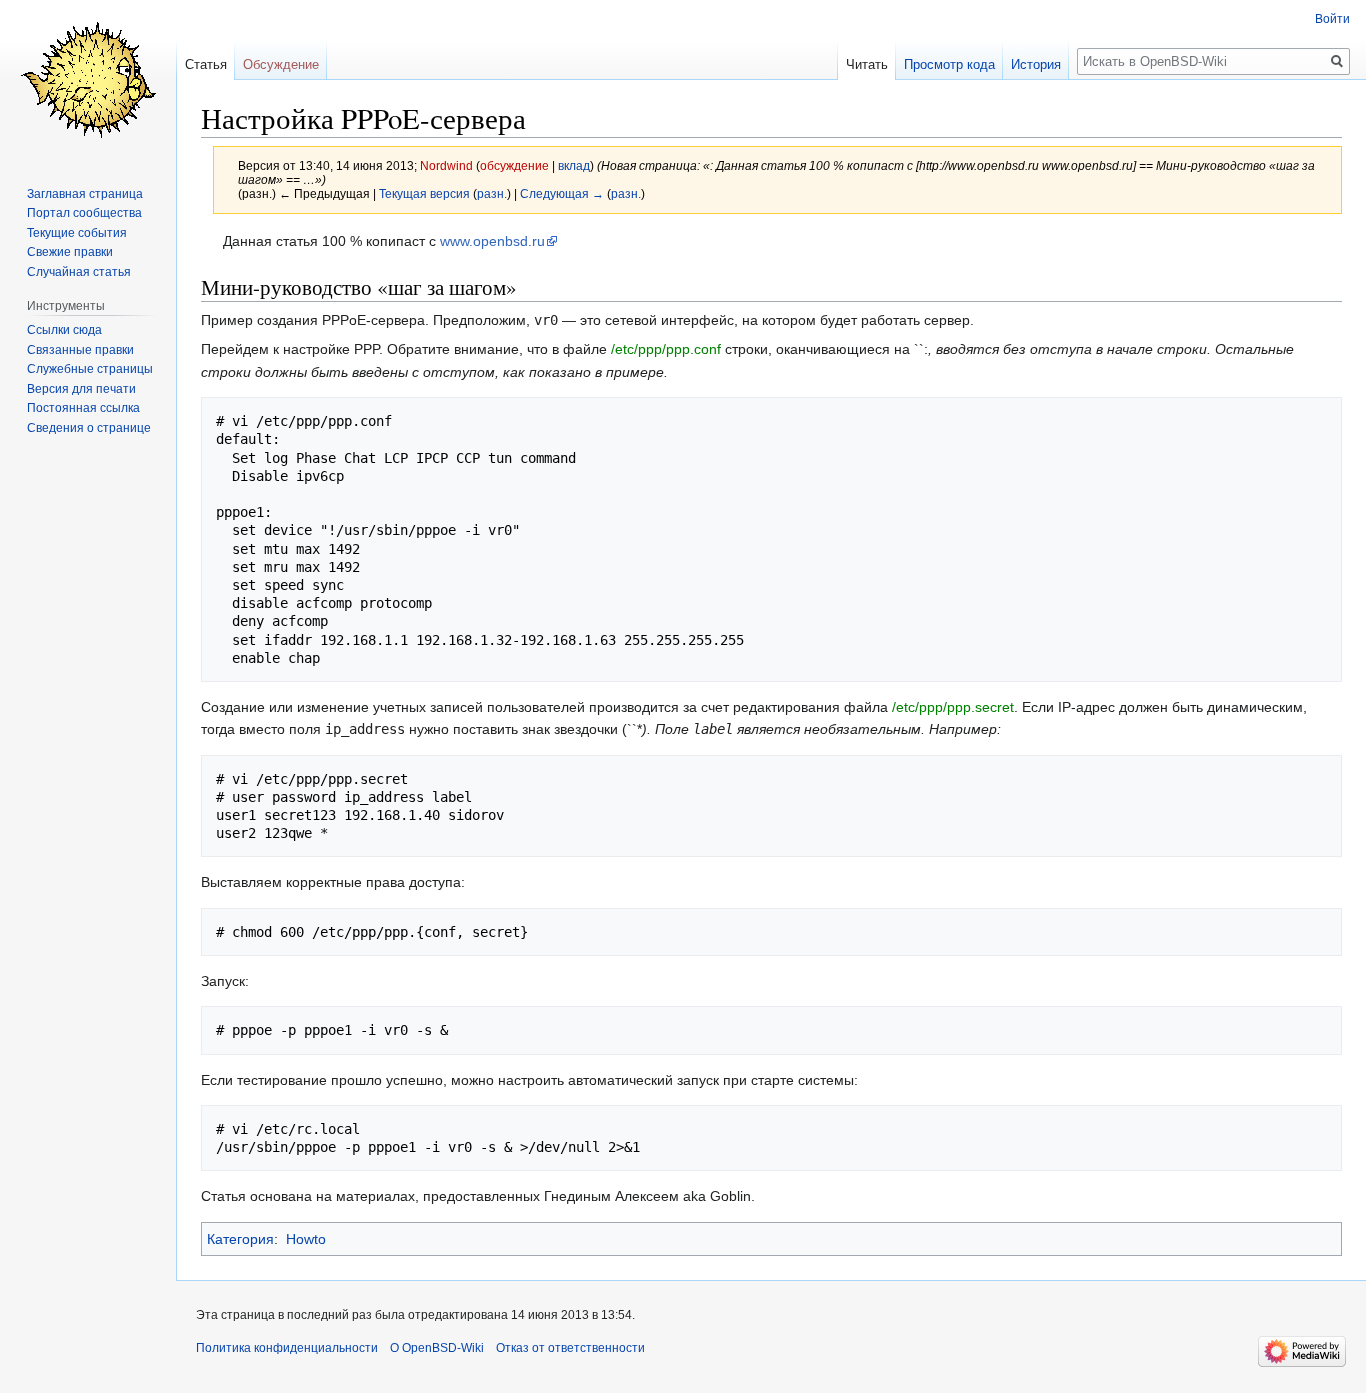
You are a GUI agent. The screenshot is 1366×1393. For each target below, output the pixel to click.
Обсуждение (281, 64)
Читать (867, 64)
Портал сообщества (84, 213)
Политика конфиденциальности (287, 1348)
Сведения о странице (89, 428)
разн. (492, 193)
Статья (206, 64)
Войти (1332, 19)
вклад (574, 165)
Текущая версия (424, 193)
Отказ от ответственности (570, 1348)
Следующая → (562, 193)
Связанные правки (80, 350)
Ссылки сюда (64, 330)
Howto (306, 1239)
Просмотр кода (949, 64)
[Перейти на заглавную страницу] (88, 80)
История (1036, 64)
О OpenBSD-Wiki (437, 1348)
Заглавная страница (85, 194)
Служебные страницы (90, 369)
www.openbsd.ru (492, 241)
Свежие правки (70, 252)
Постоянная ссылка (83, 408)
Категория (240, 1239)
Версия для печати (81, 389)
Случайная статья (79, 272)
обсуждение (514, 165)
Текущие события (77, 233)
